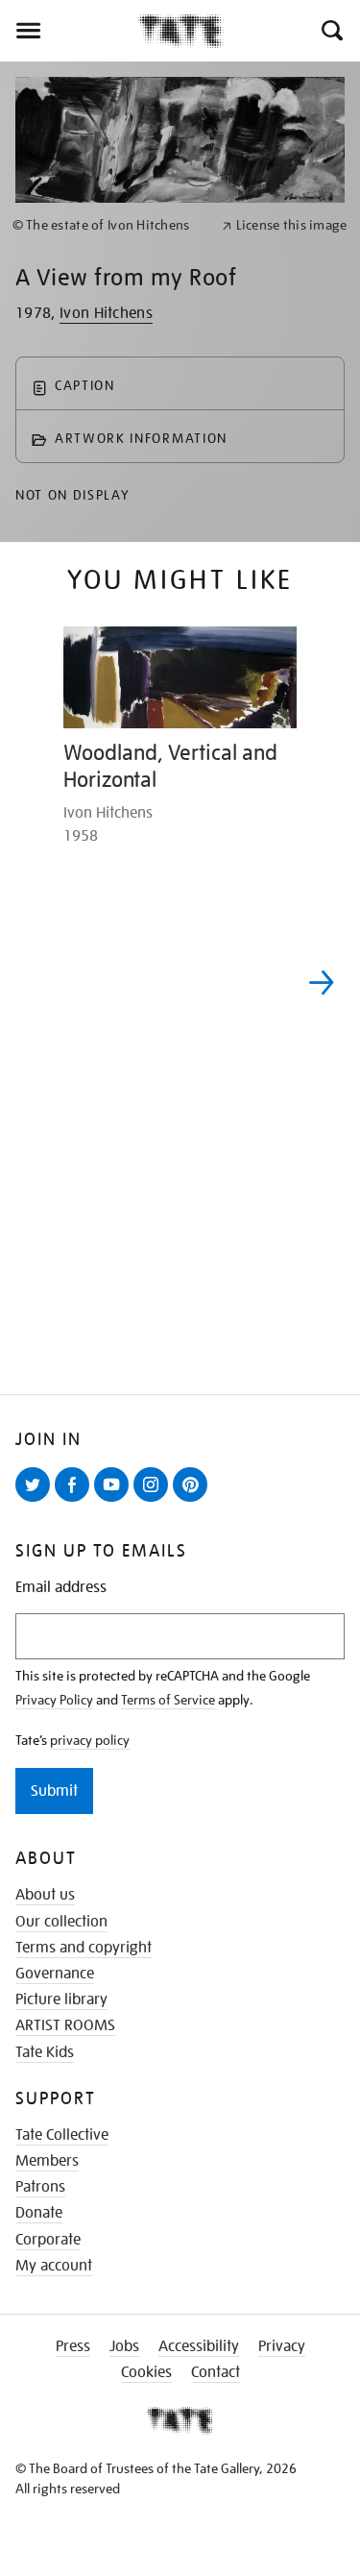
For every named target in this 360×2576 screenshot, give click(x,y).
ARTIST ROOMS (65, 2025)
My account (54, 2266)
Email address (61, 1588)
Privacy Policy (54, 1700)
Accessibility (199, 2346)
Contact (216, 2372)
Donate (39, 2213)
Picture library (61, 1999)
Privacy (282, 2346)
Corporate (48, 2240)
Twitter (36, 1501)
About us (45, 1895)
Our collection (61, 1922)
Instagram (155, 1501)
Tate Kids (45, 2052)
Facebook (76, 1501)
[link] (109, 225)
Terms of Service (168, 1700)
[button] (331, 31)
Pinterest (194, 1501)
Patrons (40, 2187)
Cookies (146, 2372)
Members (47, 2161)
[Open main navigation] (69, 31)
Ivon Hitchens (106, 313)
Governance (55, 1974)
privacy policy (90, 1740)
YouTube (115, 1501)
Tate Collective (62, 2135)
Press (73, 2346)
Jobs (124, 2346)
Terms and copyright (84, 1948)
